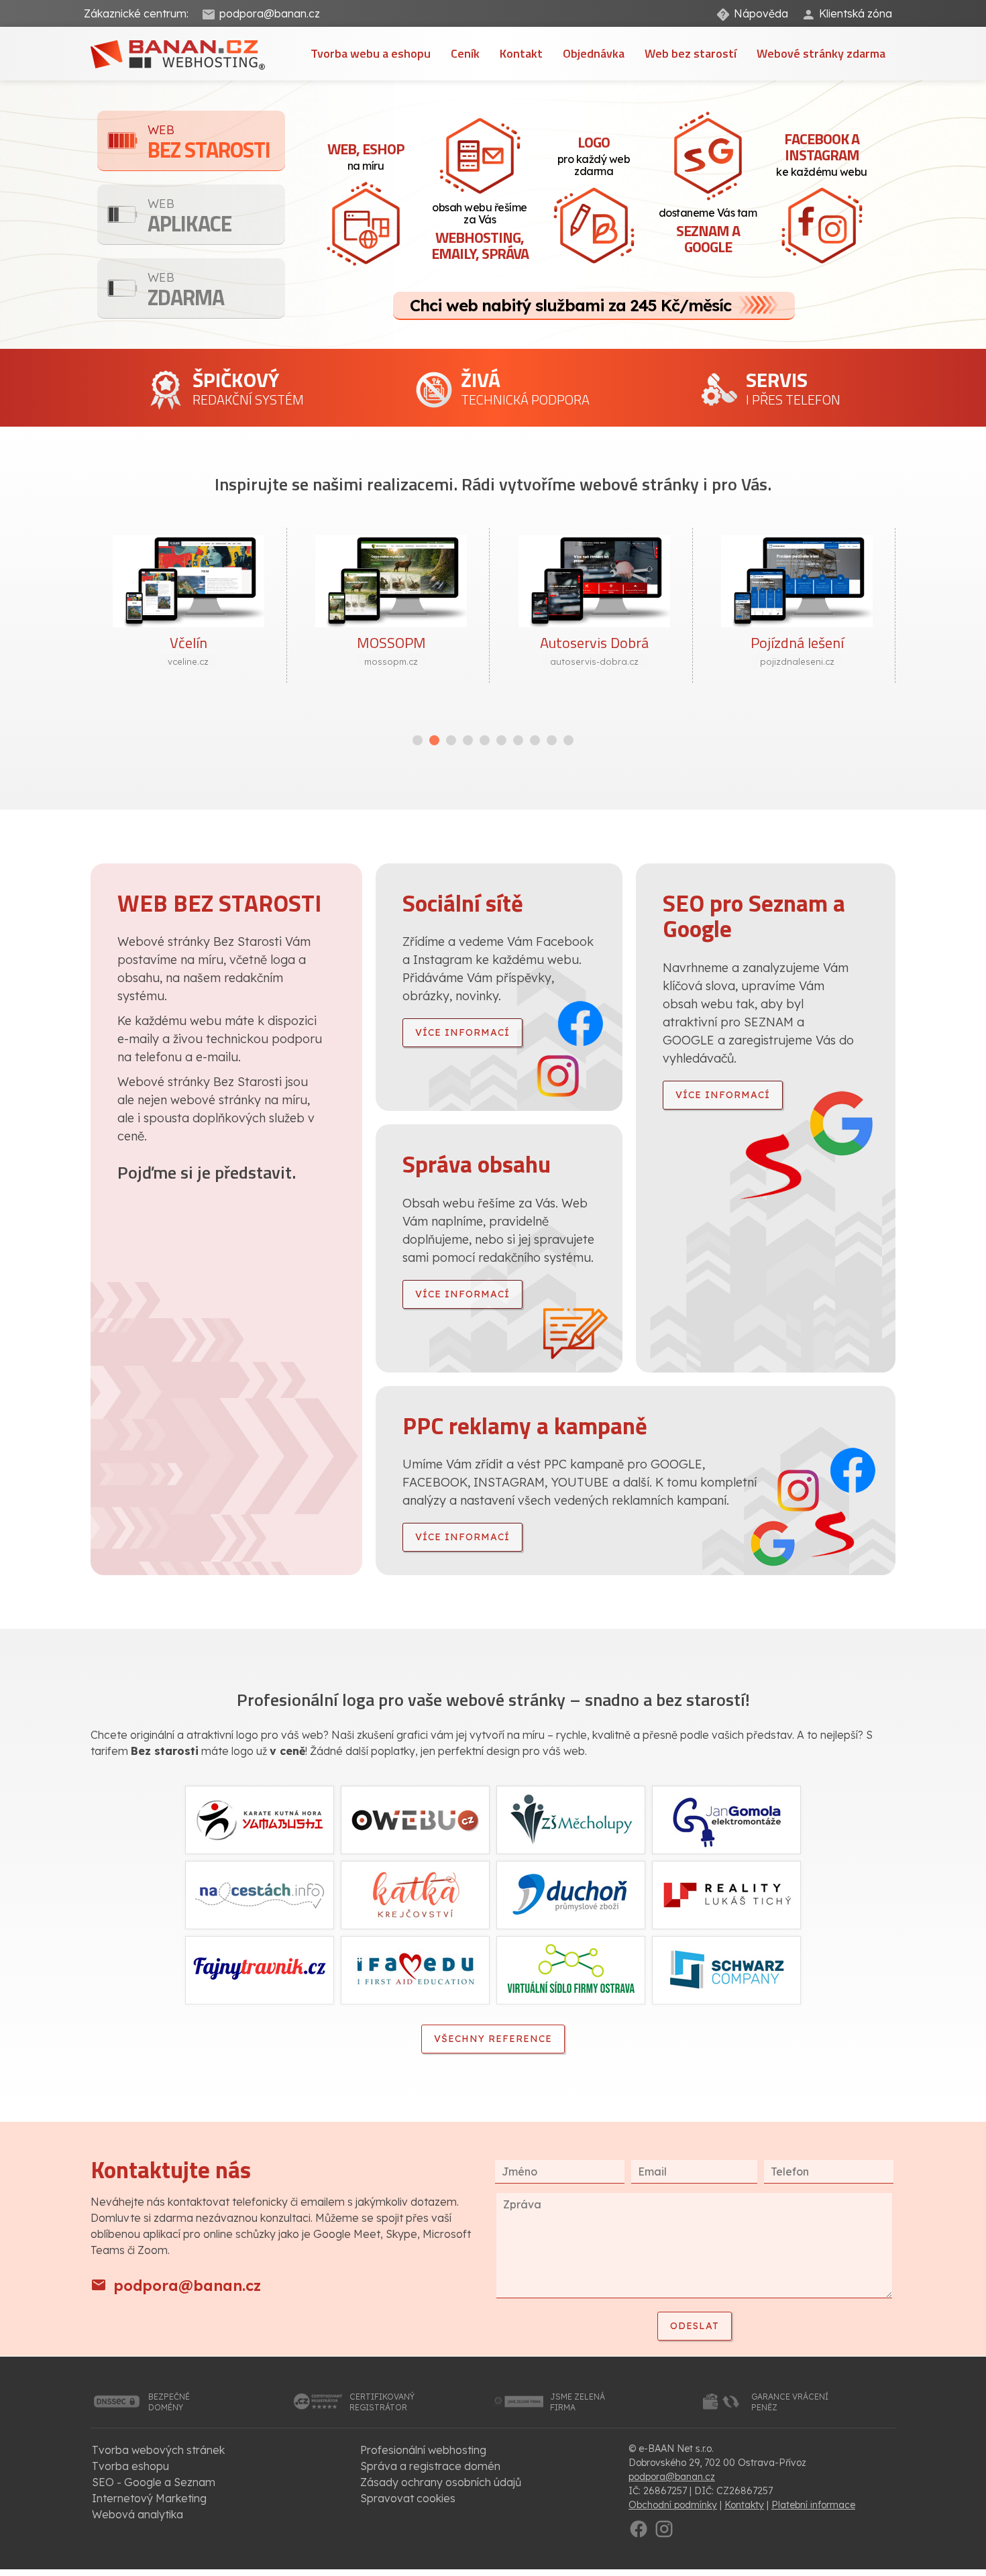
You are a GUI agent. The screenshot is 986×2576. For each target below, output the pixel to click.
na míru (366, 155)
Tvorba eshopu (130, 2466)
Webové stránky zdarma (821, 53)
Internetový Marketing (149, 2498)
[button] (418, 740)
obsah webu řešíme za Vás (480, 232)
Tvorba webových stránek (158, 2450)
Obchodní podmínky (673, 2505)
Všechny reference (493, 2039)
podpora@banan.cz (270, 13)
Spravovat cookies (408, 2498)
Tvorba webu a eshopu (371, 53)
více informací (462, 1032)
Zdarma (186, 291)
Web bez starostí (691, 53)
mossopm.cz (391, 661)
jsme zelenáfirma (578, 2402)
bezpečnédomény (169, 2402)
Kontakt (521, 53)
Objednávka (594, 53)
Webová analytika (138, 2514)
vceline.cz (188, 661)
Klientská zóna (856, 13)
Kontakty (744, 2505)
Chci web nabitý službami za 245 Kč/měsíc (570, 305)
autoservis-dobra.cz (594, 661)
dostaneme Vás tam (708, 232)
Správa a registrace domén (430, 2466)
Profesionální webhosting (423, 2450)
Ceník (465, 53)
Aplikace (189, 218)
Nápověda (761, 13)
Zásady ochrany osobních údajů (441, 2482)
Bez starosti (209, 144)
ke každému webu (822, 153)
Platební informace (813, 2505)
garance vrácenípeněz (790, 2402)
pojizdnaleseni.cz (797, 661)
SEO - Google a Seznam (154, 2482)
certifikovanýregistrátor (382, 2402)
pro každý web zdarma (594, 154)
